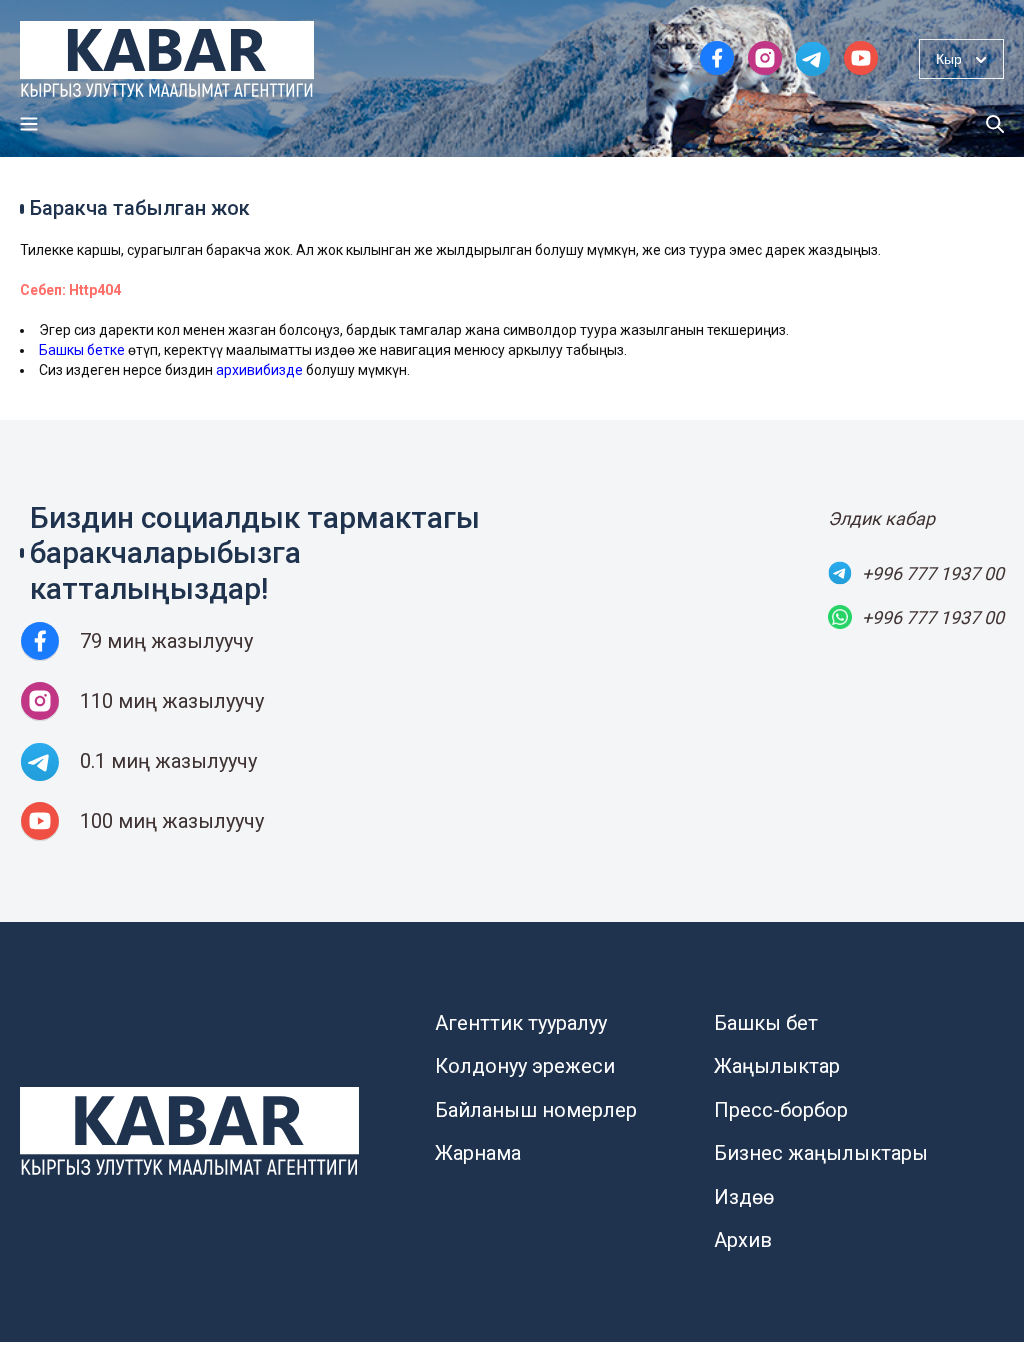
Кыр (949, 59)
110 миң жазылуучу (172, 701)
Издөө (744, 1197)
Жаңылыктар (777, 1066)
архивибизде (259, 370)
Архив (743, 1240)
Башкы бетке (82, 350)
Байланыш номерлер (536, 1110)
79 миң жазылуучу (166, 641)
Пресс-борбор (781, 1110)
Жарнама (478, 1153)
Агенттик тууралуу (521, 1023)
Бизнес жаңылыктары (821, 1153)
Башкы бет (766, 1023)
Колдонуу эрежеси (525, 1066)
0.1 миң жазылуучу (168, 761)
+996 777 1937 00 (933, 573)
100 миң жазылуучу (172, 821)
